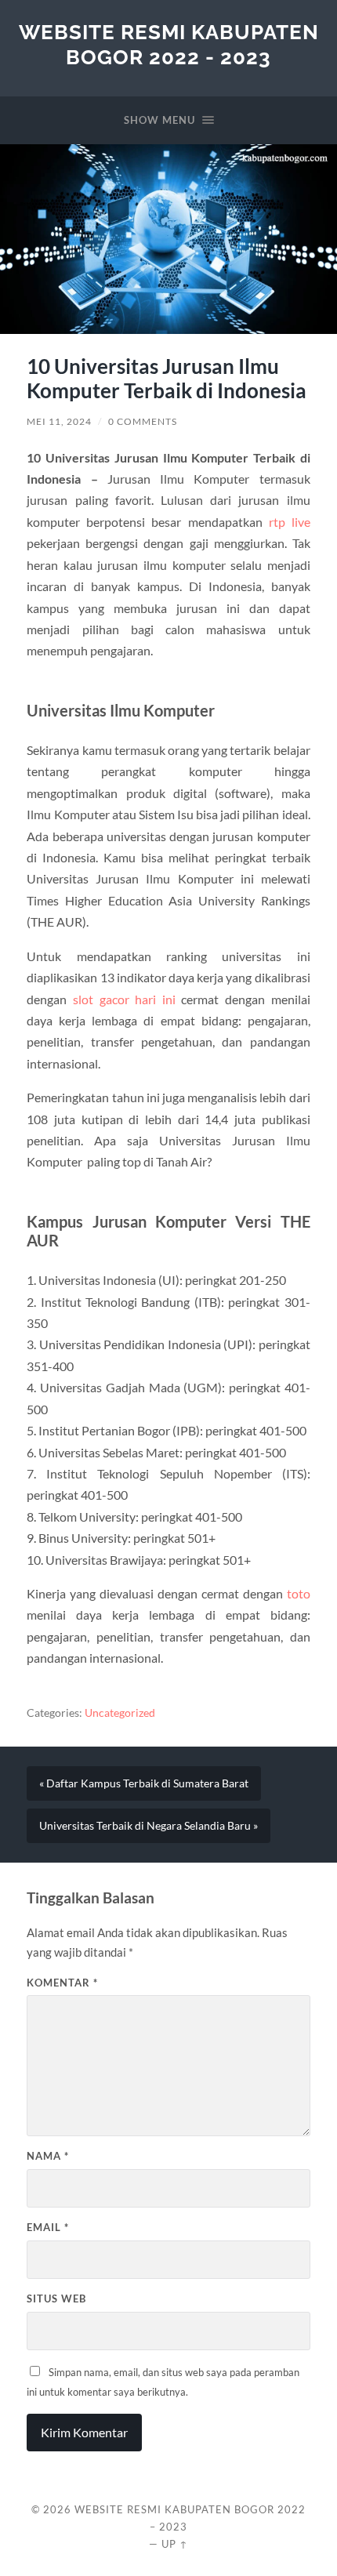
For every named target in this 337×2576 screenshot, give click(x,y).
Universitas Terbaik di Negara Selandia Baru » (149, 1826)
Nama (48, 2156)
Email (48, 2227)
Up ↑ (175, 2544)
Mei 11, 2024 (59, 421)
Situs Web (56, 2298)
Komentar (62, 1983)
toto (299, 1593)
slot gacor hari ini (124, 999)
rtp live (290, 522)
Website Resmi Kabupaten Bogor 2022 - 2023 (169, 44)
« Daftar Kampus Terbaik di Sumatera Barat (144, 1783)
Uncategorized (120, 1713)
